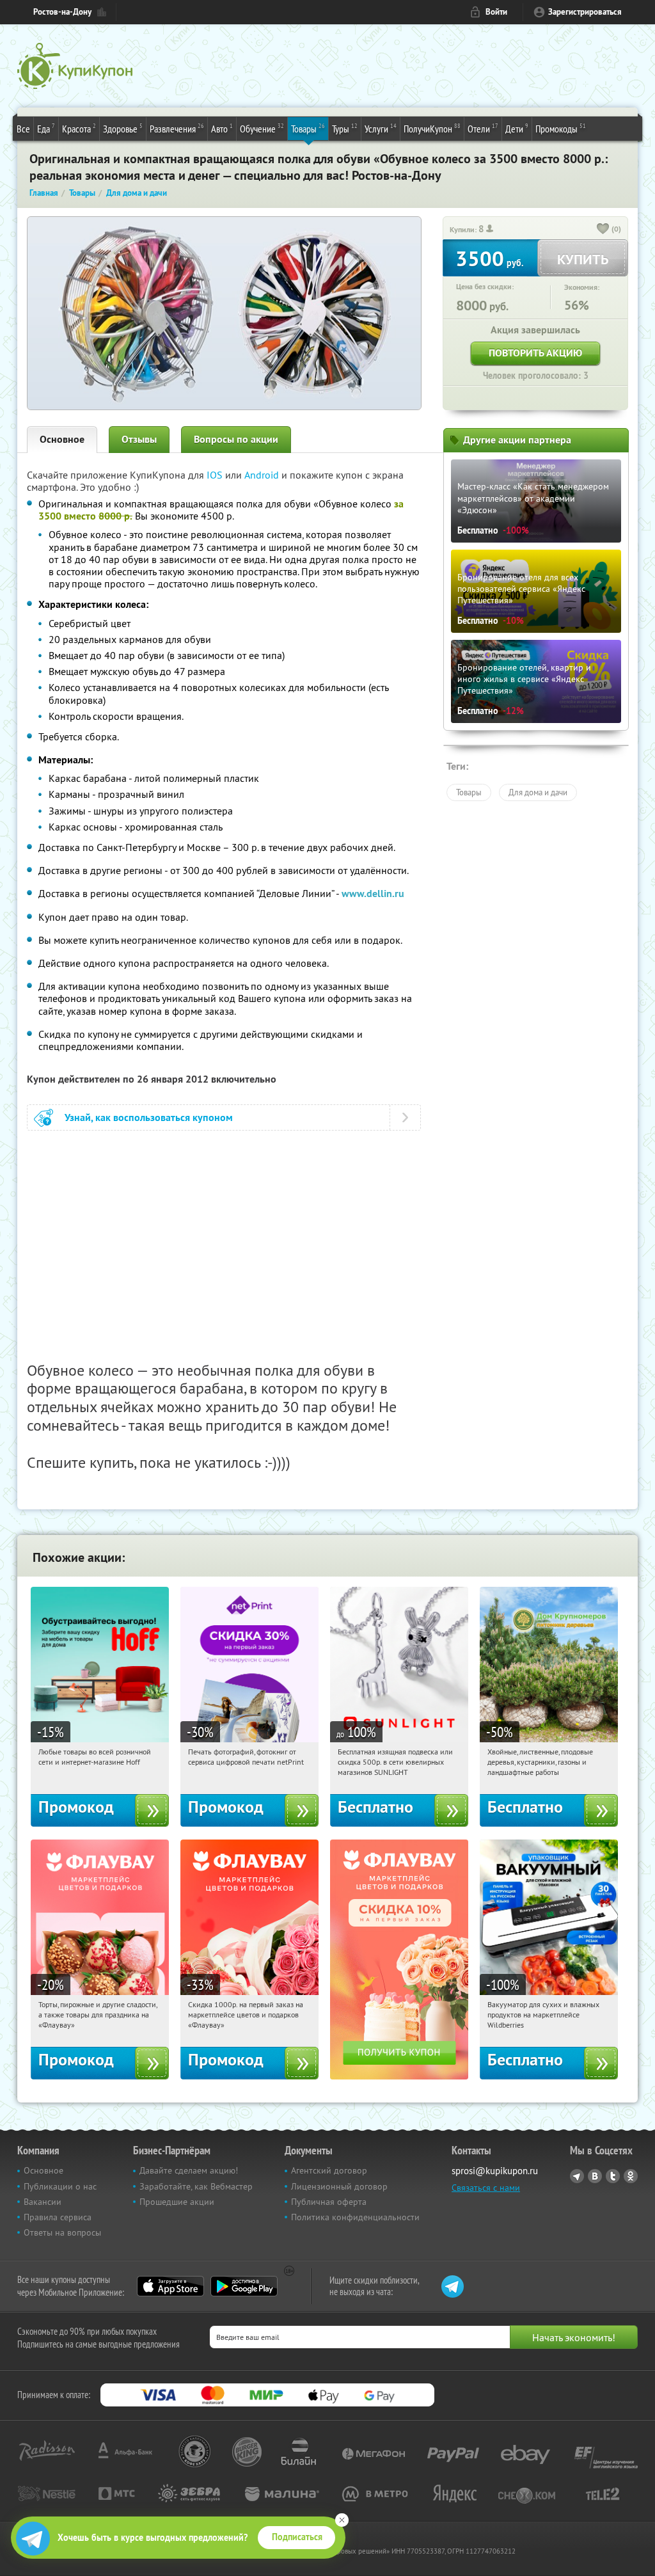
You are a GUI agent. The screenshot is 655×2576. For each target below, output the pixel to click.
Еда (46, 128)
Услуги (381, 128)
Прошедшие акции (177, 2202)
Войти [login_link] (496, 12)
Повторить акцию (535, 353)
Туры (345, 128)
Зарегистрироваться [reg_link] (585, 12)
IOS (216, 475)
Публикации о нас (60, 2186)
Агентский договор (329, 2170)
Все (23, 129)
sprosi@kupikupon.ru (495, 2171)
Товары (308, 128)
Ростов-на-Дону (62, 12)
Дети (517, 128)
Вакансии (43, 2202)
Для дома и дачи (538, 792)
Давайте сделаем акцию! (189, 2170)
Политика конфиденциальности (355, 2217)
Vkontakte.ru (595, 2176)
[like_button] (603, 230)
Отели (483, 128)
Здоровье (123, 128)
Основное (62, 439)
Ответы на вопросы (62, 2232)
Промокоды (561, 128)
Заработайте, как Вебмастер (196, 2186)
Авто (222, 128)
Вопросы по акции (236, 439)
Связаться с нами (486, 2188)
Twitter (613, 2176)
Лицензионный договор (339, 2186)
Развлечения (177, 128)
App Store (170, 2286)
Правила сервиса (58, 2217)
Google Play (244, 2286)
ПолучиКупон (432, 128)
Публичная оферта (329, 2202)
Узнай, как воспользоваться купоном (149, 1117)
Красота (79, 128)
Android (263, 475)
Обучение (262, 128)
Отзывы (139, 439)
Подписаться (297, 2537)
